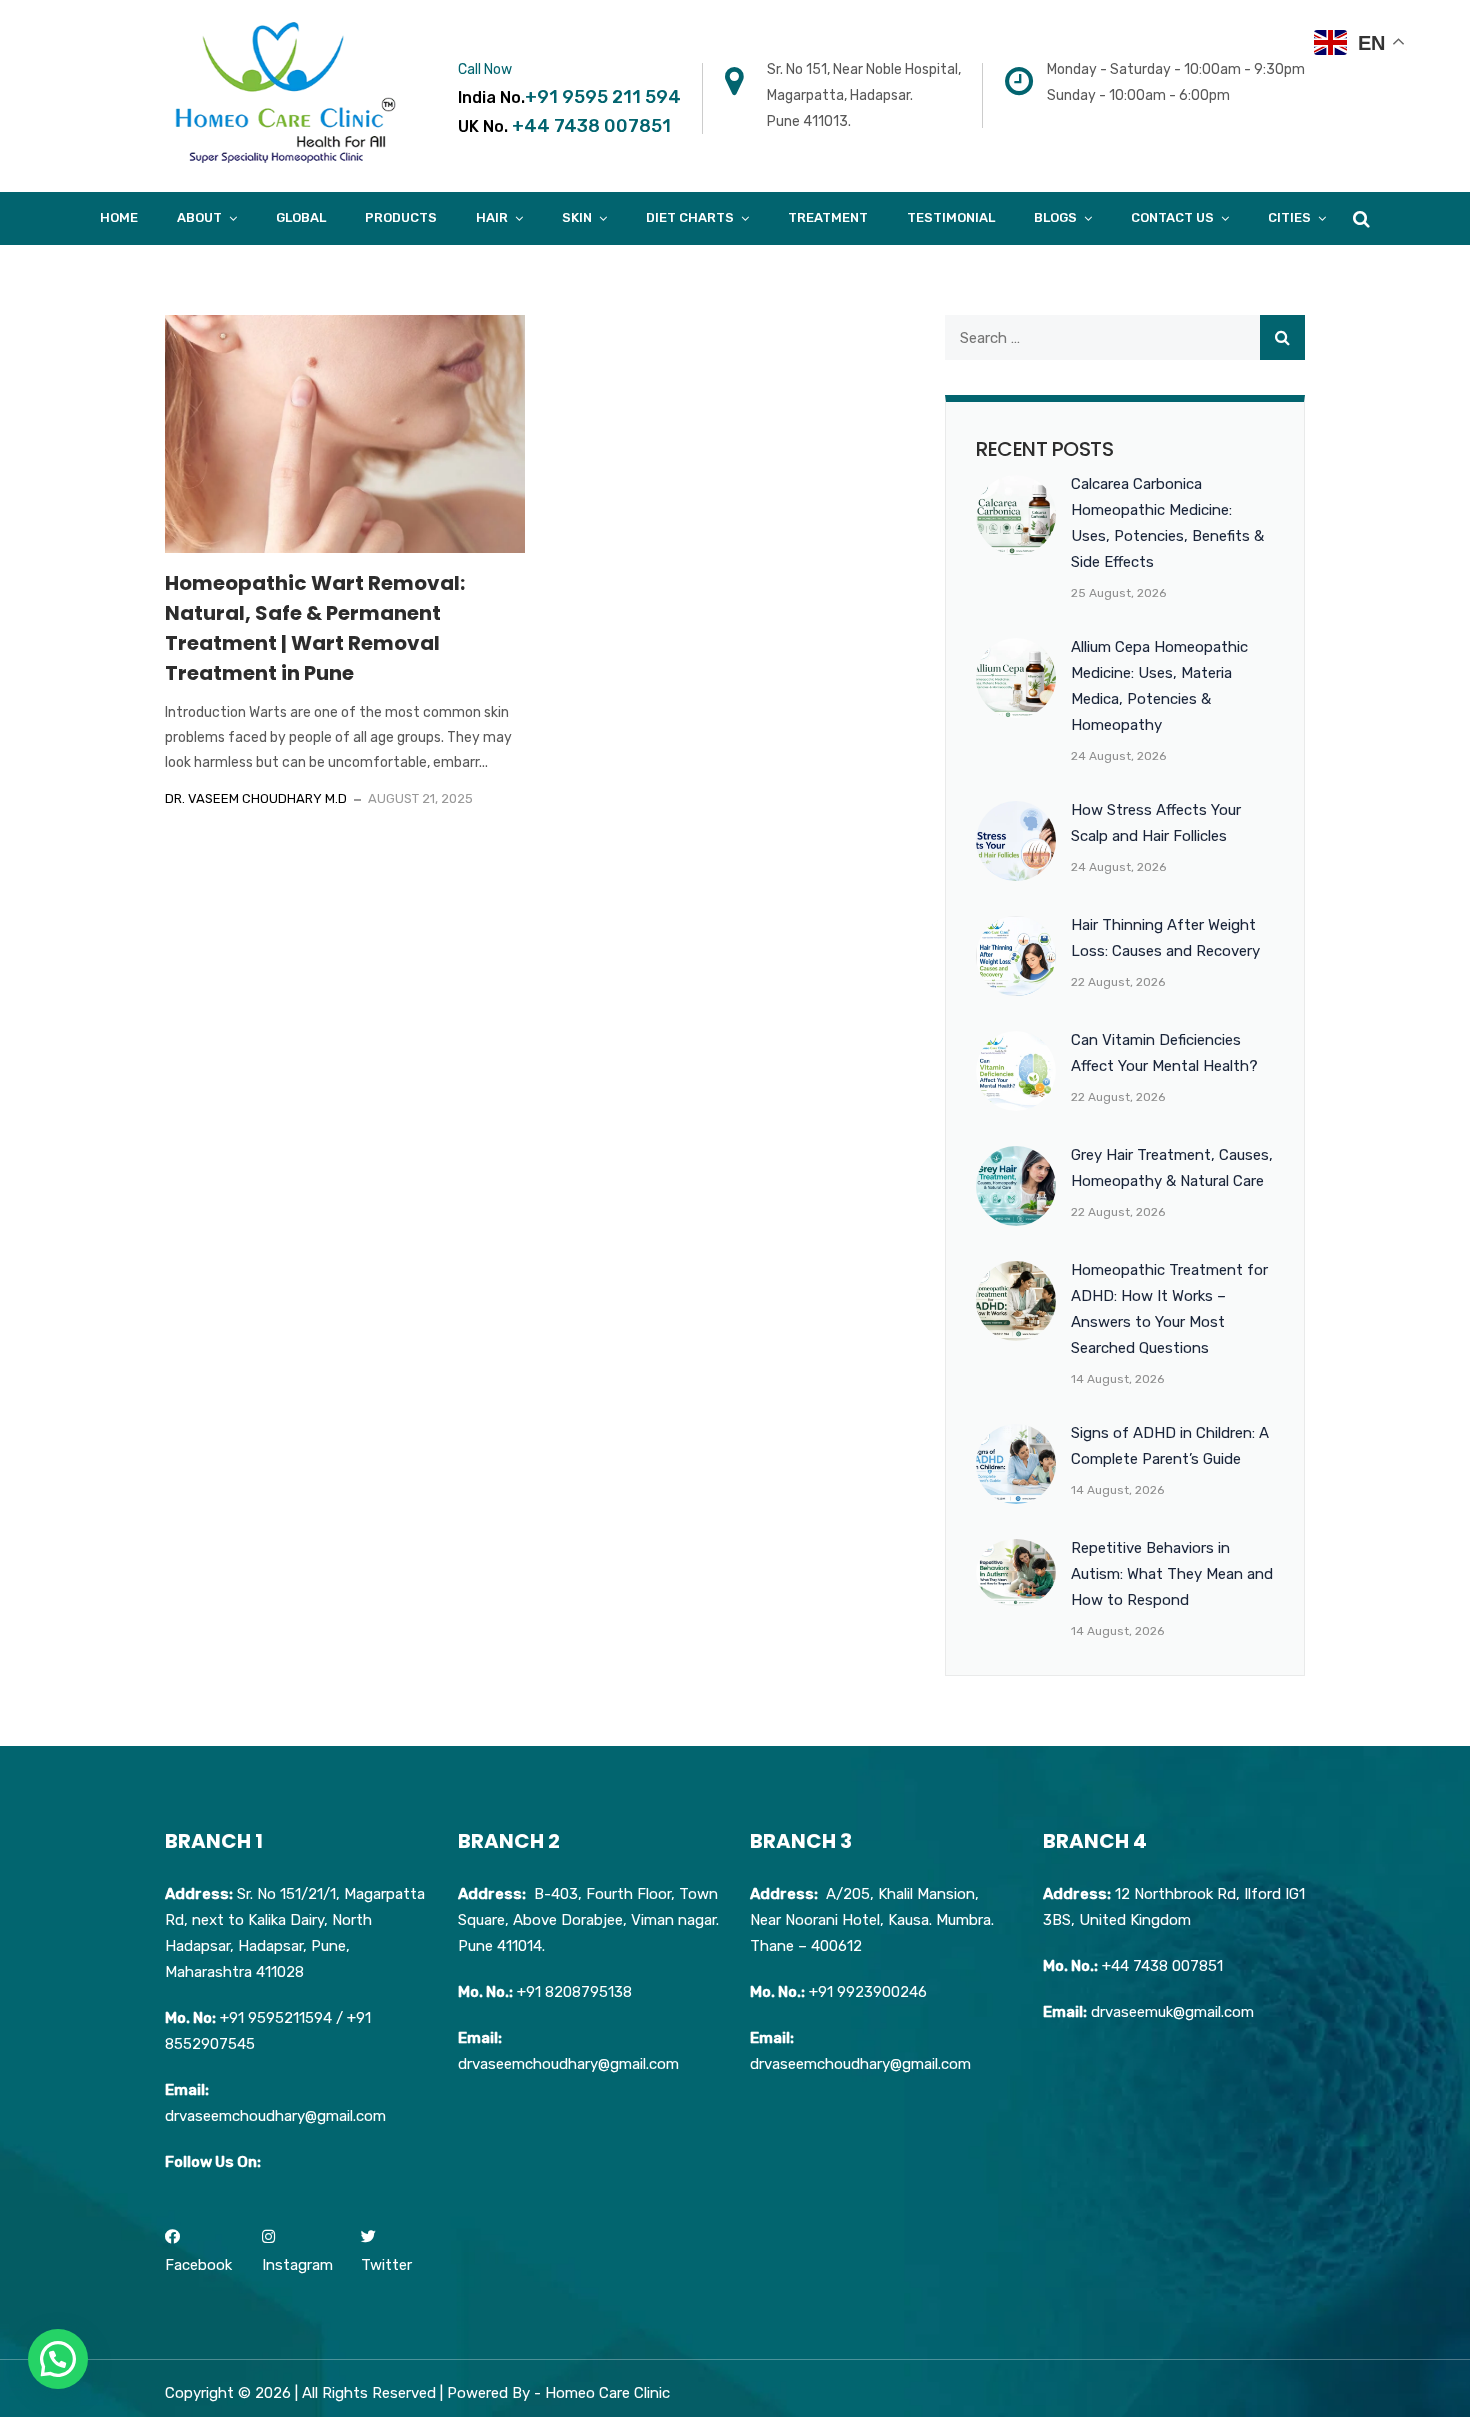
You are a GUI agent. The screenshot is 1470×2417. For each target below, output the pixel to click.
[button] (58, 2359)
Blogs (1055, 217)
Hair (492, 217)
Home (119, 217)
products (401, 217)
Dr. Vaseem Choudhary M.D (256, 798)
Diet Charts (690, 217)
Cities (1289, 217)
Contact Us (1172, 217)
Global (301, 217)
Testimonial (951, 217)
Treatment (828, 217)
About (199, 217)
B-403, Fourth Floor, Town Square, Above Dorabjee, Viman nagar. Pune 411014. (588, 1920)
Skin (577, 217)
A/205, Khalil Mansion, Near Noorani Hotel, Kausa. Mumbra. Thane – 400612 (872, 1920)
